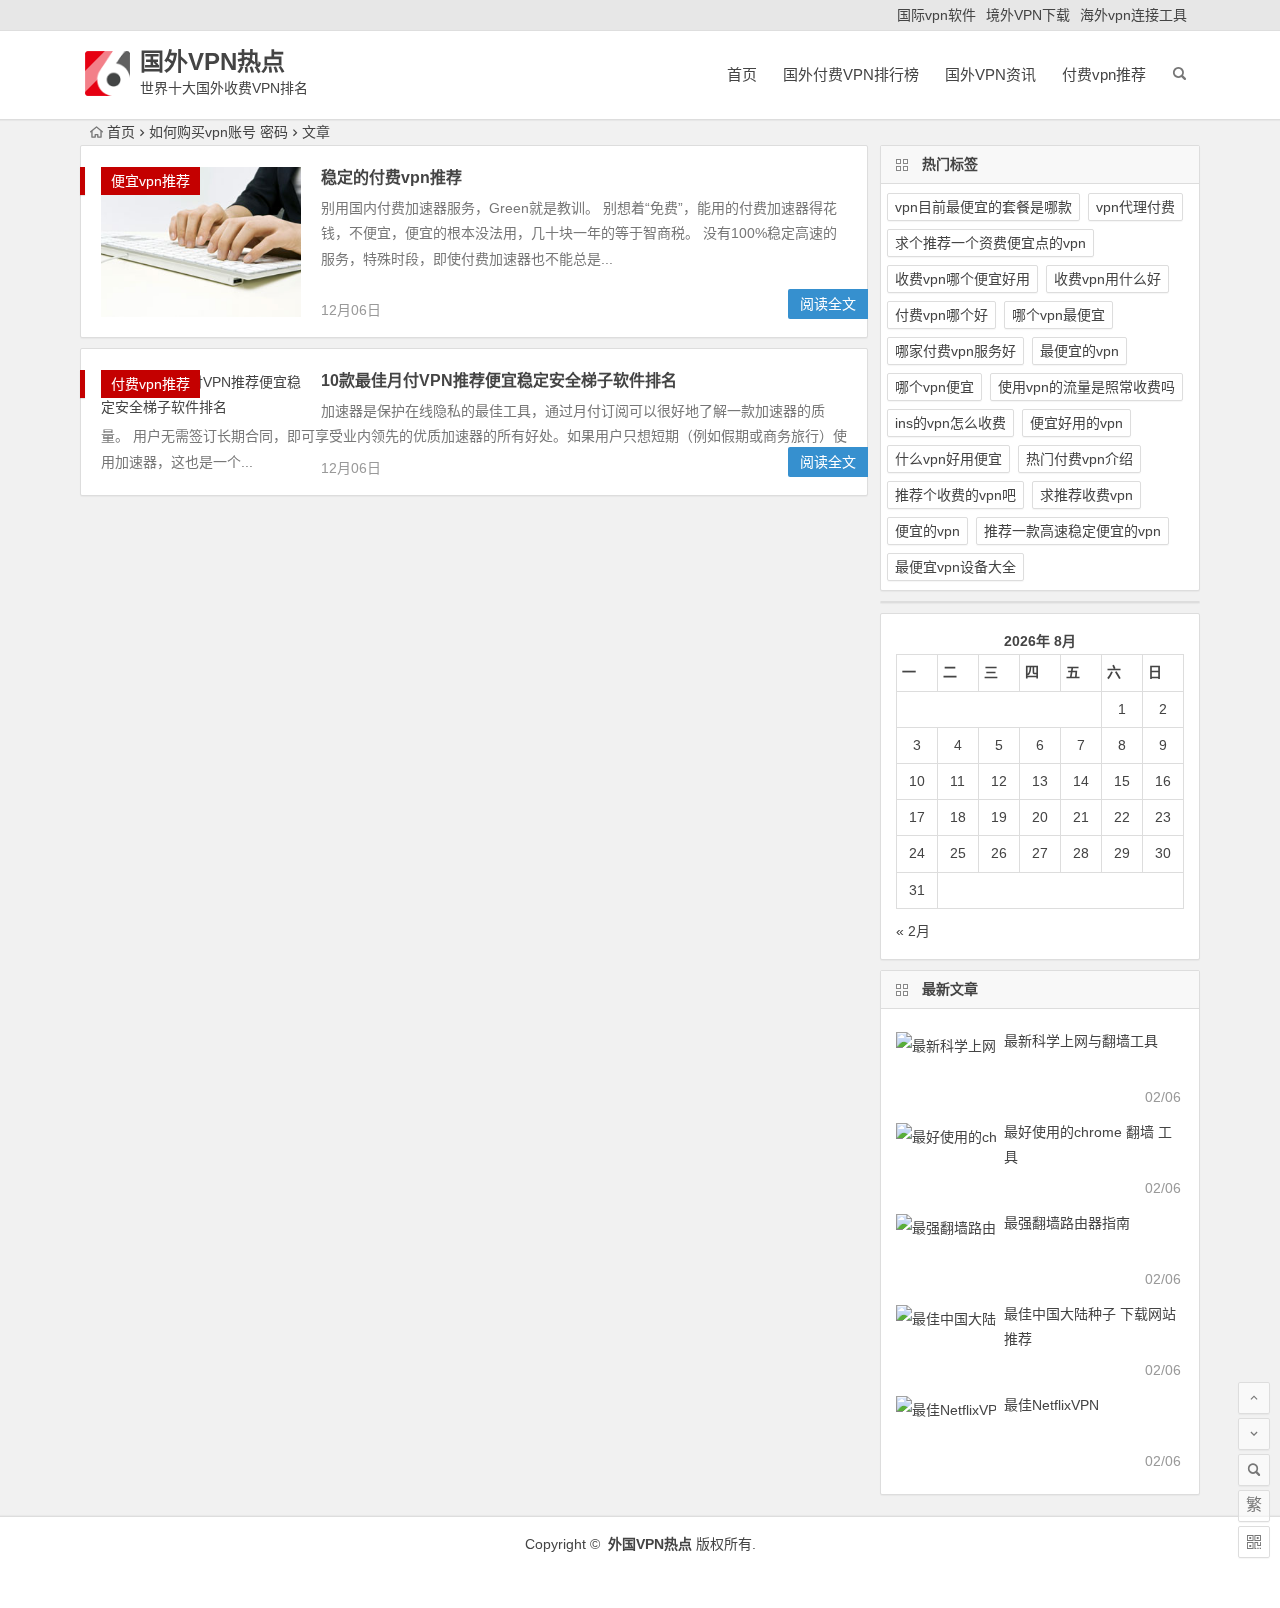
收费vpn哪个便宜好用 (962, 279)
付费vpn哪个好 (941, 315)
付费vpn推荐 (1104, 74)
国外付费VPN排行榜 (851, 74)
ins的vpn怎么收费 (950, 423)
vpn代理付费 (1135, 207)
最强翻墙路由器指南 (1067, 1223)
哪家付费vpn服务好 (955, 351)
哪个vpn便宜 (934, 387)
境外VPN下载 (1028, 15)
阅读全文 (828, 304)
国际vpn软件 (936, 15)
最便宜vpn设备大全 (955, 567)
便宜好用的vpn (1076, 423)
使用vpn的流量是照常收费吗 (1086, 387)
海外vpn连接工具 (1133, 15)
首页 (742, 74)
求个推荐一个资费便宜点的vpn (990, 243)
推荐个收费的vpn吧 (955, 495)
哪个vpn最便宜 (1058, 315)
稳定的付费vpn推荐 (391, 177)
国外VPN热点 (212, 61)
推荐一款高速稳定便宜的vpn (1072, 531)
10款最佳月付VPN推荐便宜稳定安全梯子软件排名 (499, 380)
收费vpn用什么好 (1107, 279)
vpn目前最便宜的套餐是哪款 (983, 207)
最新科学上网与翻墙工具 (1081, 1041)
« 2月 (913, 931)
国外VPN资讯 (990, 74)
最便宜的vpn (1079, 351)
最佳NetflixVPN (1051, 1405)
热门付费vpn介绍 (1079, 459)
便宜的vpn (927, 531)
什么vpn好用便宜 (948, 459)
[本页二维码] (1254, 1542)
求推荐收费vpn (1086, 495)
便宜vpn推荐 (150, 181)
